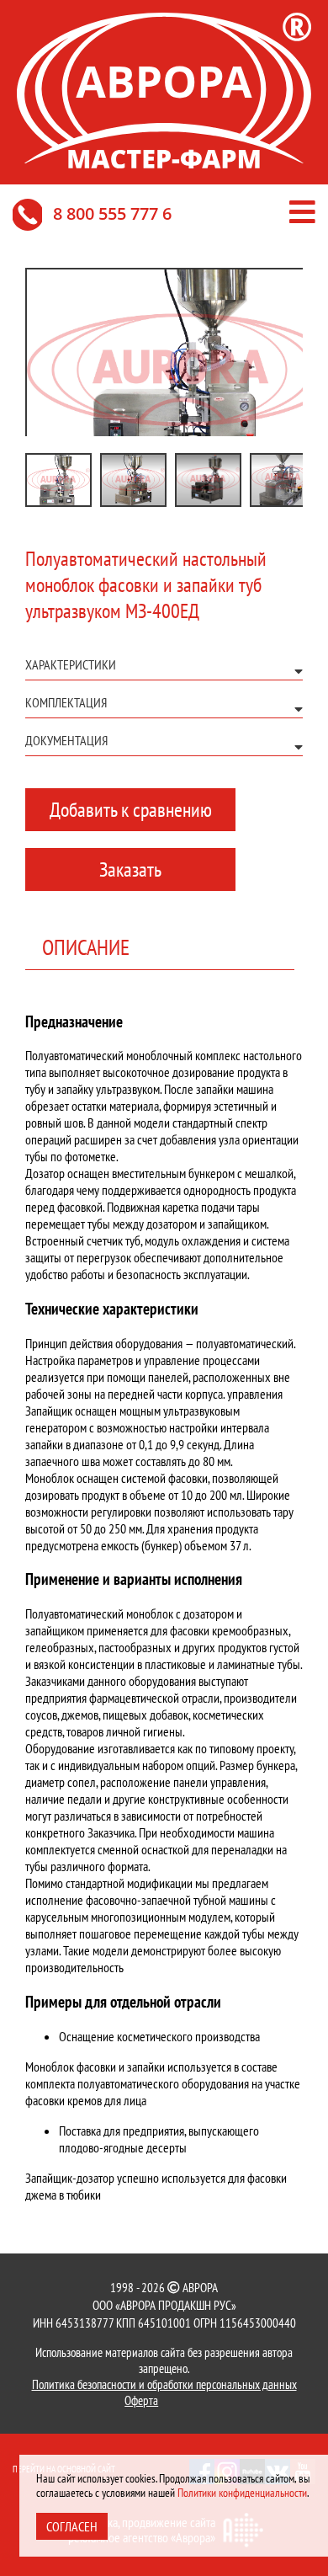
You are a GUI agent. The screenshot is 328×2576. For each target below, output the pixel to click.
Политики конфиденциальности (242, 2493)
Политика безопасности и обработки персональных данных (164, 2384)
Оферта (141, 2400)
